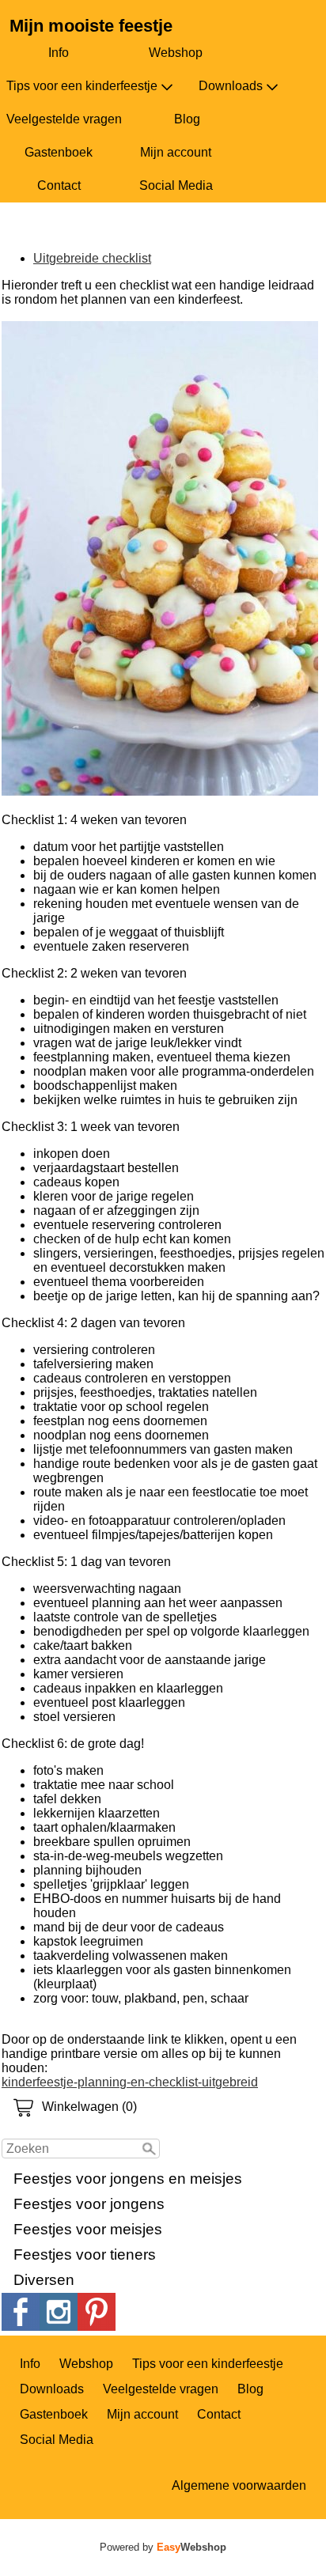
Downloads (231, 86)
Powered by (163, 2547)
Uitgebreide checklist (92, 258)
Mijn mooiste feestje (91, 26)
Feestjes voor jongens (89, 2204)
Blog (187, 119)
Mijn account (176, 152)
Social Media (176, 185)
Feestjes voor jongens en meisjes (128, 2179)
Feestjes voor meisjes (88, 2229)
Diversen (44, 2280)
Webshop (176, 53)
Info (59, 53)
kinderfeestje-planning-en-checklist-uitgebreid (130, 2082)
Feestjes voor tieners (85, 2254)
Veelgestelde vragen (64, 119)
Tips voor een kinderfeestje (82, 86)
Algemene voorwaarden (239, 2485)
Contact (59, 185)
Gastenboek (59, 152)
